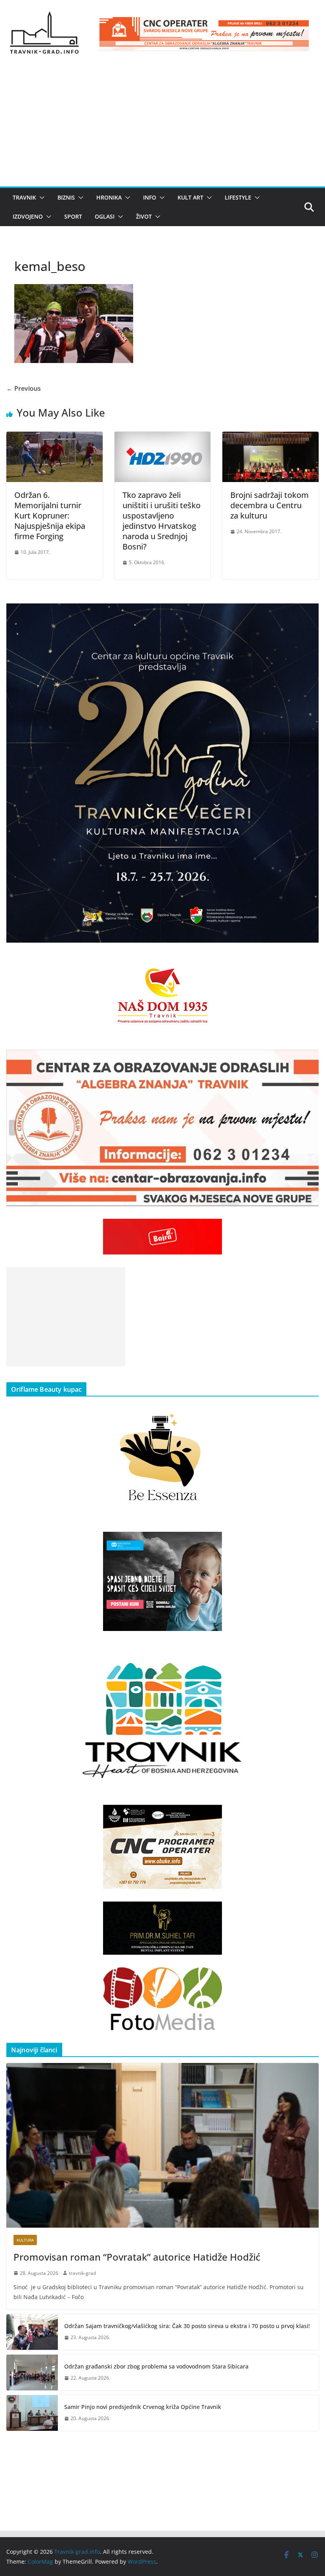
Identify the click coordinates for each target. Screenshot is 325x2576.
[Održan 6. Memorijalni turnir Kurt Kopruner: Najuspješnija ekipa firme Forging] (54, 437)
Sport (73, 216)
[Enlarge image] (308, 614)
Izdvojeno (28, 216)
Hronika (109, 197)
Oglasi (105, 216)
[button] (40, 198)
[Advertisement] (162, 127)
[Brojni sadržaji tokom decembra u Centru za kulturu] (271, 437)
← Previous (24, 388)
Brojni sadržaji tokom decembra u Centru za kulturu (270, 505)
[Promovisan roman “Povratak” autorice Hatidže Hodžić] (162, 2145)
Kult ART (190, 197)
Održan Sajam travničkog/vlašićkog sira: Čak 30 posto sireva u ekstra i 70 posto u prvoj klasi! (187, 2326)
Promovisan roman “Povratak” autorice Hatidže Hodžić (137, 2257)
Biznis (66, 197)
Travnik (24, 197)
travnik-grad (82, 2273)
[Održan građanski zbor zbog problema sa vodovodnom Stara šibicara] (32, 2372)
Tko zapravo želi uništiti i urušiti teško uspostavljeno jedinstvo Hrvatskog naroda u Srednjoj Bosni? (162, 521)
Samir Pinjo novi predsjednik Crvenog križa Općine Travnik (143, 2407)
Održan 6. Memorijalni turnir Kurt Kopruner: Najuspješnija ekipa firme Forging (50, 516)
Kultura (25, 2240)
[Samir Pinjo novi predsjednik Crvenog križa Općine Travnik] (32, 2413)
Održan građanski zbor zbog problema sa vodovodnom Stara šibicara (156, 2366)
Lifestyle (238, 197)
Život (144, 216)
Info (150, 197)
